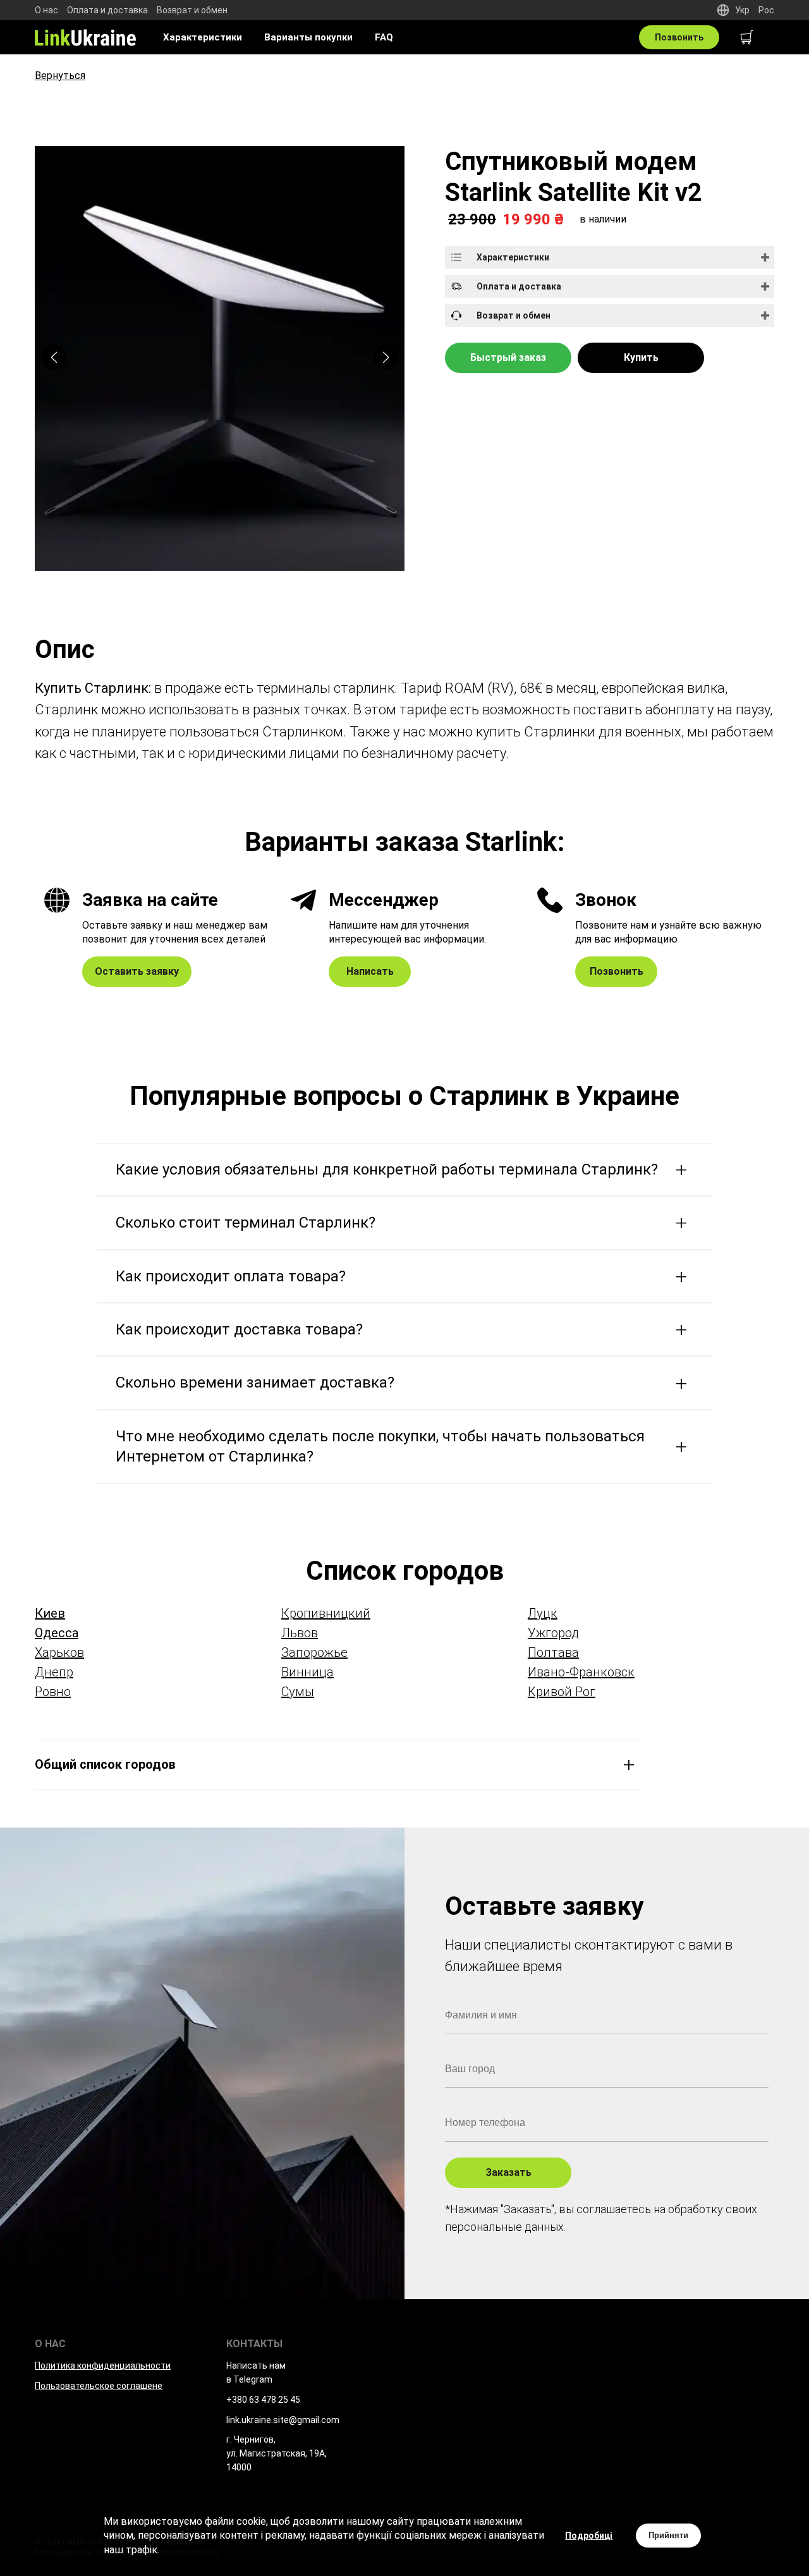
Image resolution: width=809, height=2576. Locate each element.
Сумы (298, 1692)
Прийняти (668, 2535)
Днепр (54, 1672)
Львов (300, 1633)
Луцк (543, 1613)
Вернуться (60, 76)
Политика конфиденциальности (103, 2365)
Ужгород (553, 1633)
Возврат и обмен (192, 10)
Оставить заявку (137, 971)
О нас (46, 10)
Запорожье (314, 1652)
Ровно (53, 1692)
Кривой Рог (562, 1692)
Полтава (553, 1652)
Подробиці (589, 2536)
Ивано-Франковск (581, 1672)
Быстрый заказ (508, 357)
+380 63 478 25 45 (263, 2400)
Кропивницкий (326, 1613)
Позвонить (679, 37)
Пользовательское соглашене (99, 2386)
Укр (742, 10)
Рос (766, 10)
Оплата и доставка (107, 10)
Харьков (59, 1652)
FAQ (384, 37)
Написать (370, 971)
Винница (307, 1672)
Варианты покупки (308, 37)
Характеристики (203, 37)
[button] (386, 357)
